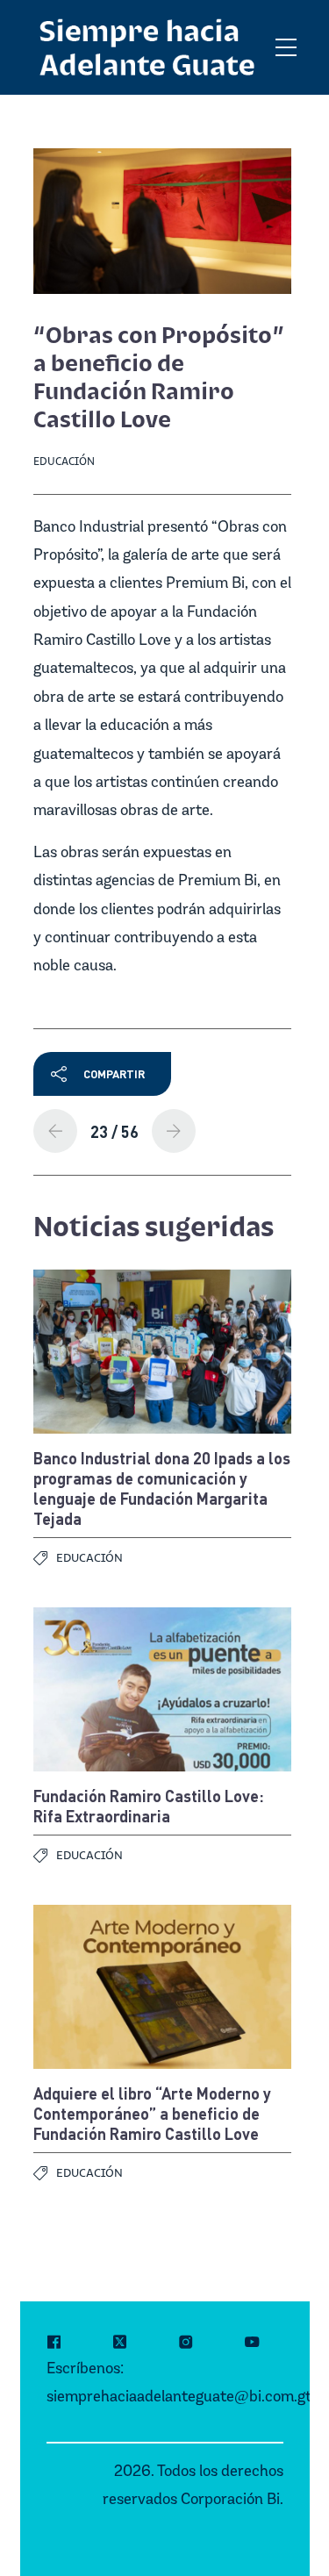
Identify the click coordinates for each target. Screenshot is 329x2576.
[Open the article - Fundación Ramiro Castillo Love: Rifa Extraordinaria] (162, 1689)
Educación (64, 461)
